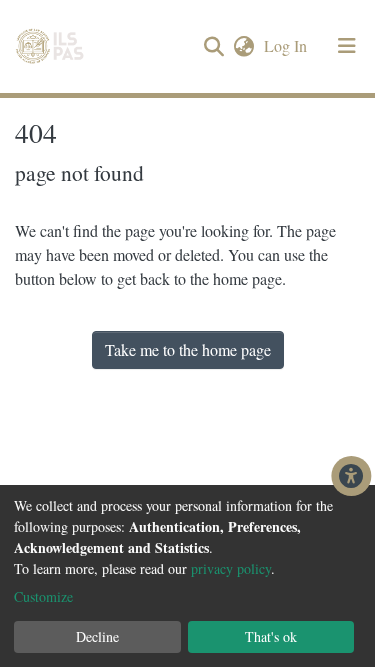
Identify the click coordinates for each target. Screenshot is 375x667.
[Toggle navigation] (347, 46)
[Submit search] (213, 47)
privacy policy (231, 568)
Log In (287, 45)
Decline (97, 636)
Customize (43, 596)
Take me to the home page (188, 349)
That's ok (271, 636)
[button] (243, 46)
